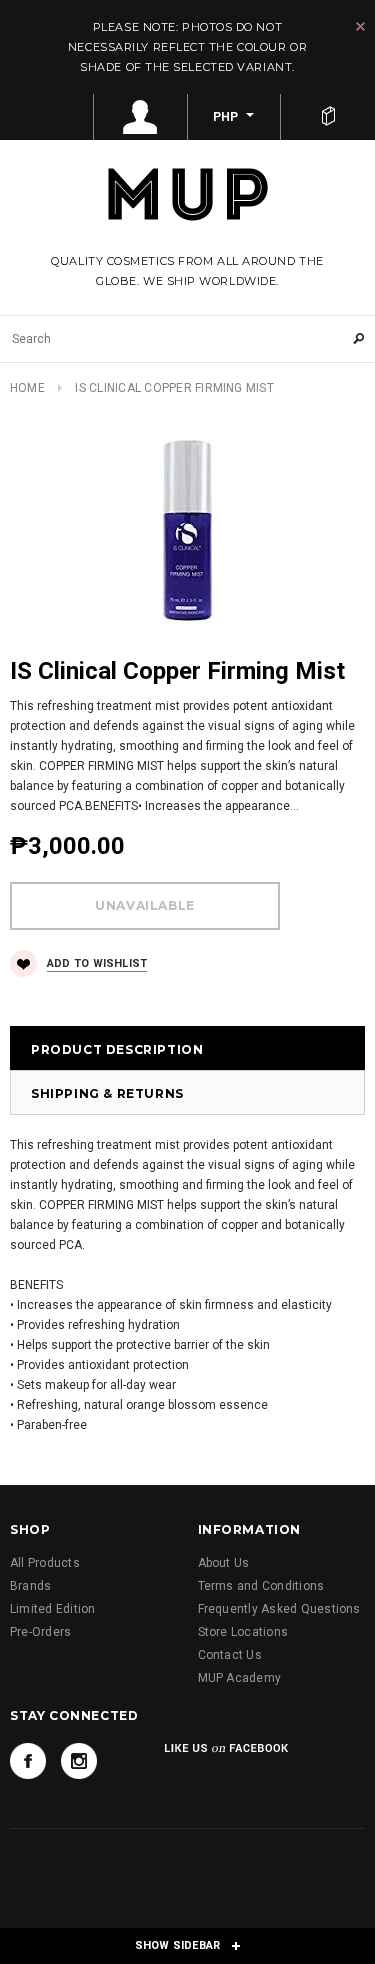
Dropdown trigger (141, 117)
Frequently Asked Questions (279, 1609)
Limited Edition (53, 1609)
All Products (45, 1563)
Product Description (117, 1049)
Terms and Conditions (261, 1586)
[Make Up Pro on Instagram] (79, 1761)
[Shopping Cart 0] (328, 117)
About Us (224, 1563)
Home (27, 388)
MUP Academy (240, 1678)
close (360, 26)
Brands (30, 1586)
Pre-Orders (40, 1632)
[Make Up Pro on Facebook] (28, 1761)
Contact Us (230, 1655)
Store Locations (243, 1632)
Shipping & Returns (107, 1093)
